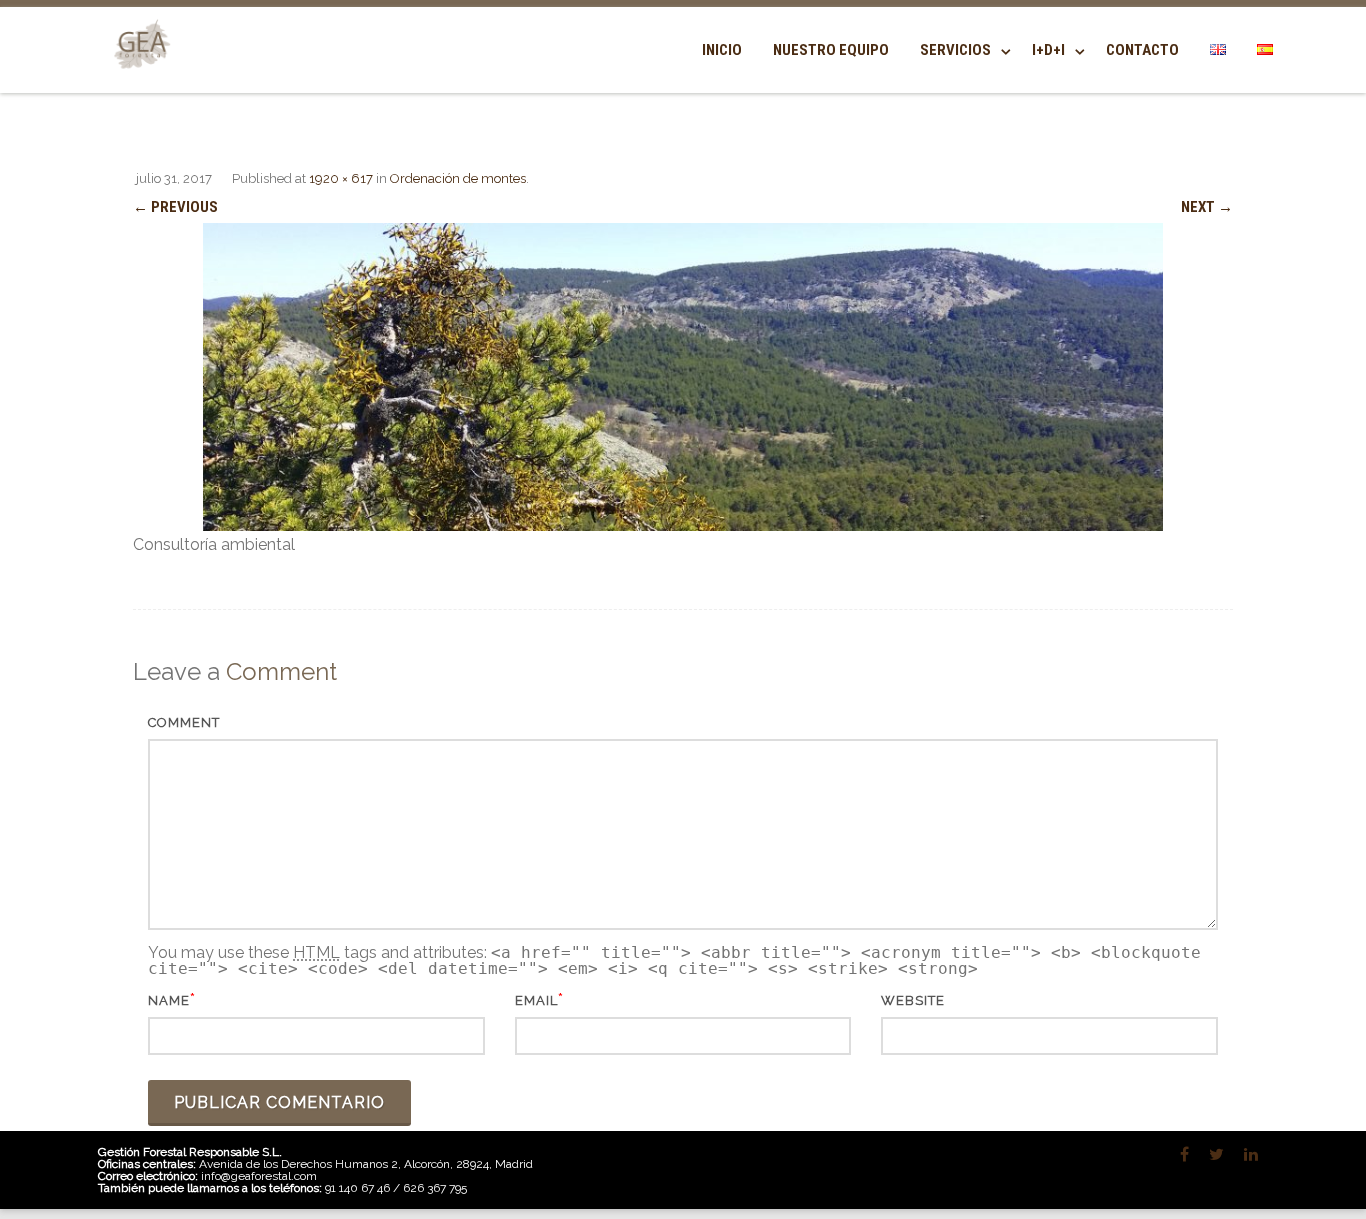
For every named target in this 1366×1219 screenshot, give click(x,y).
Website (913, 1000)
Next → (1207, 207)
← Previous (175, 207)
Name (169, 1000)
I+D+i (1048, 50)
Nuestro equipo (831, 50)
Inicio (722, 50)
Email (536, 1000)
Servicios (955, 50)
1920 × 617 (341, 178)
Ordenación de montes (458, 178)
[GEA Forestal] (138, 81)
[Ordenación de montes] (683, 377)
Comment (184, 722)
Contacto (1142, 50)
